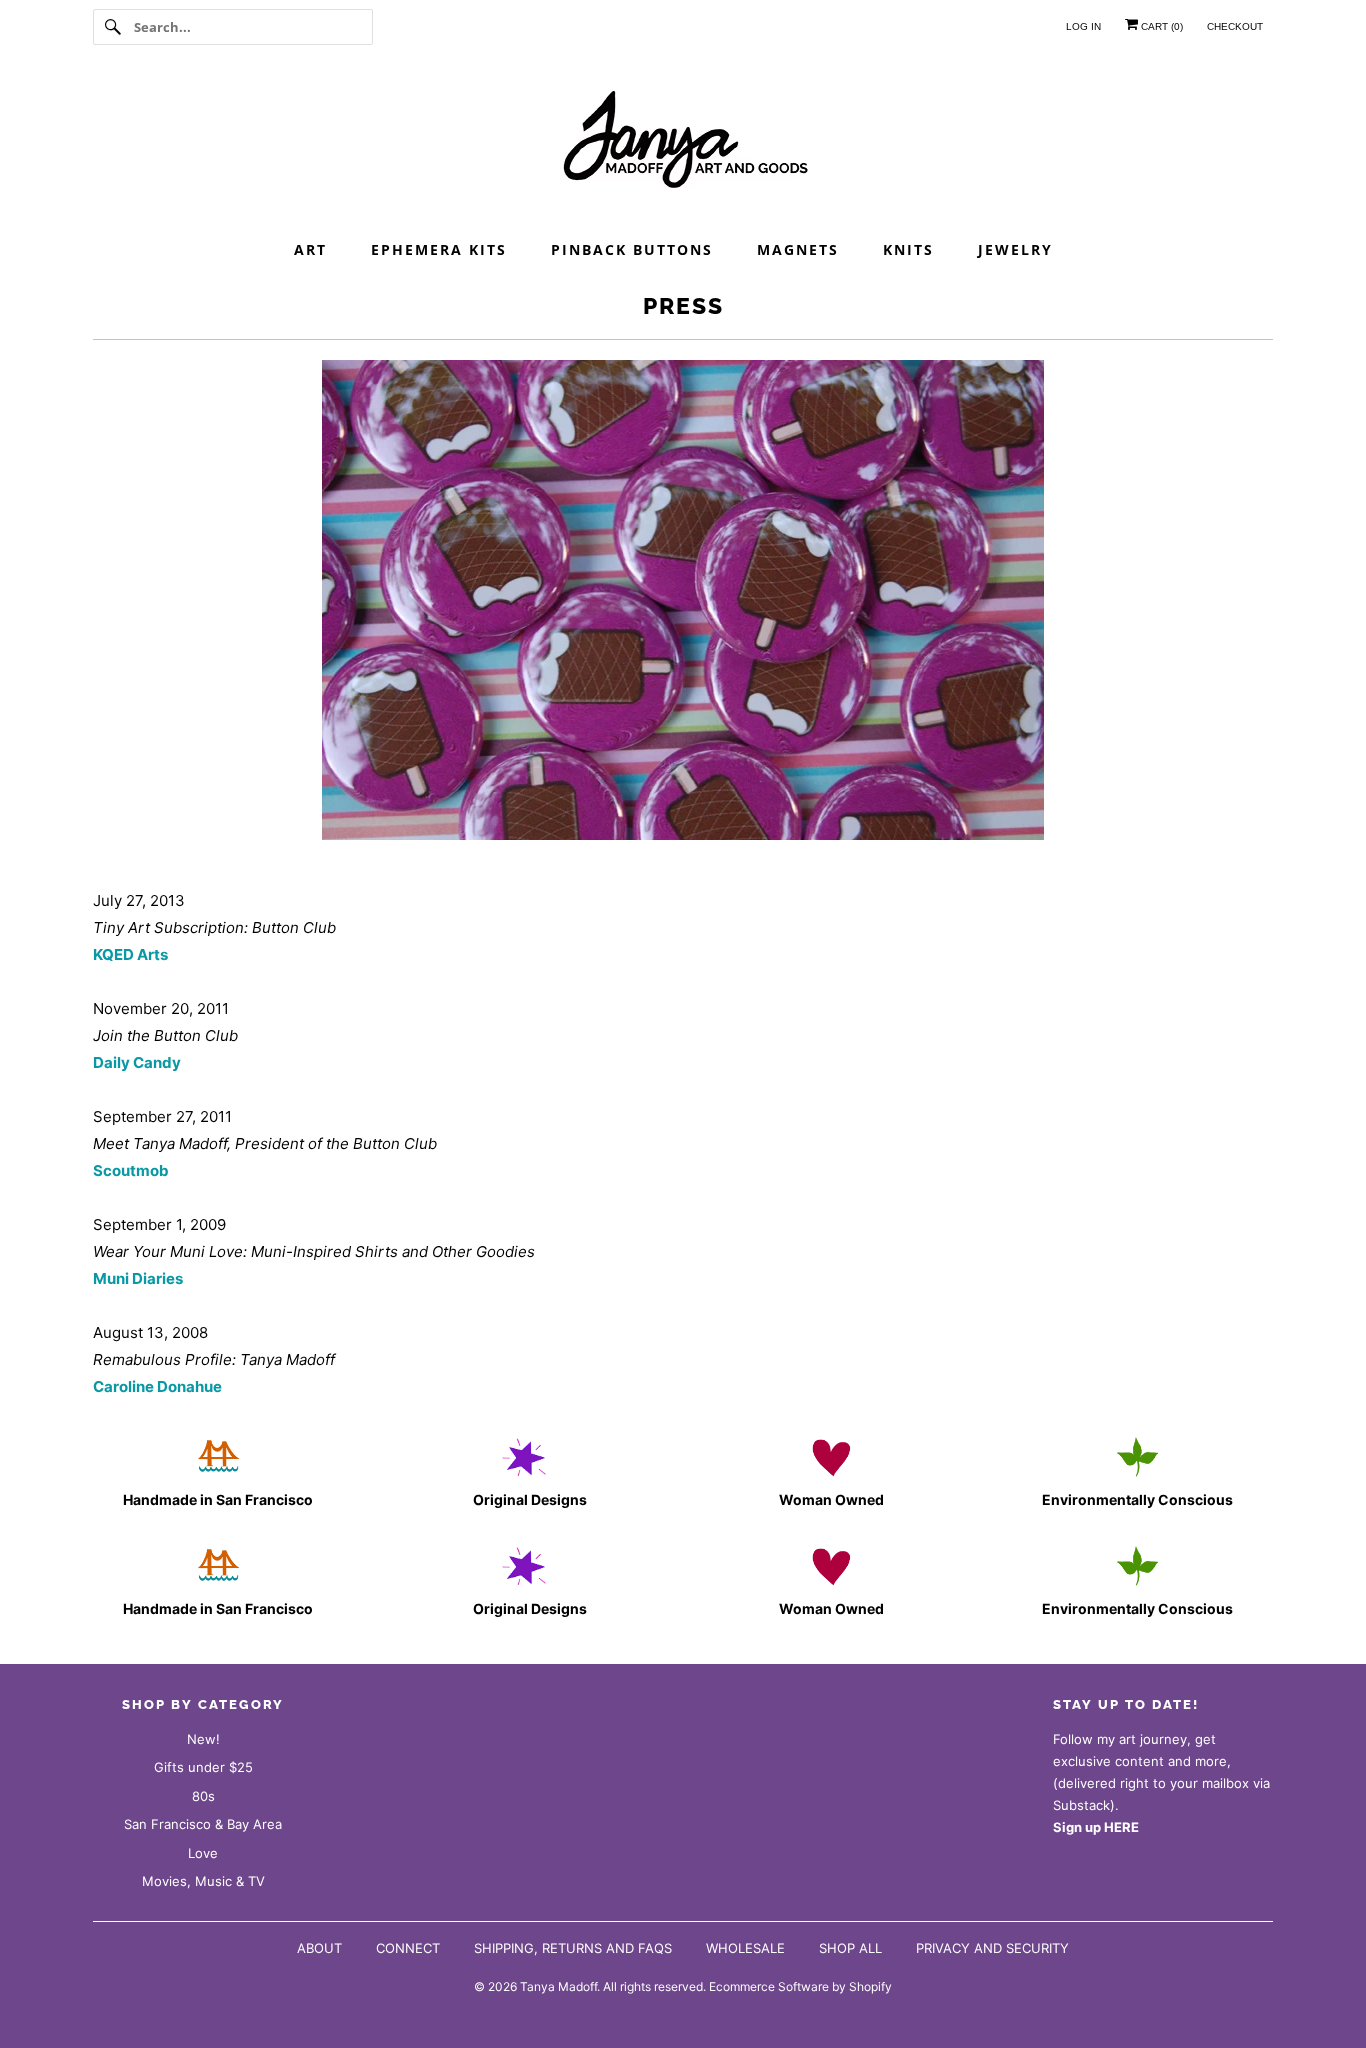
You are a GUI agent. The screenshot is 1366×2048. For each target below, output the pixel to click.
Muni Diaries (138, 1278)
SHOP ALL (850, 1948)
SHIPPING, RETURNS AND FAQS (573, 1948)
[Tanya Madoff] (683, 145)
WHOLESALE (745, 1948)
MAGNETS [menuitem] (798, 249)
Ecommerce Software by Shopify (800, 1986)
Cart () (1160, 26)
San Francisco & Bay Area (203, 1824)
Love (203, 1853)
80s (203, 1796)
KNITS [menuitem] (908, 249)
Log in (1083, 26)
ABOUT (319, 1948)
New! (203, 1739)
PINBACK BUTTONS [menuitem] (632, 249)
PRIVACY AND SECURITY (992, 1948)
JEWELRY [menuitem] (1015, 249)
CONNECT (408, 1948)
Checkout (1235, 26)
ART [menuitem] (310, 249)
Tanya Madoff (558, 1986)
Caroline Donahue (157, 1386)
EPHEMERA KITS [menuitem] (439, 249)
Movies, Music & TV (203, 1881)
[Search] (113, 27)
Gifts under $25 (203, 1767)
